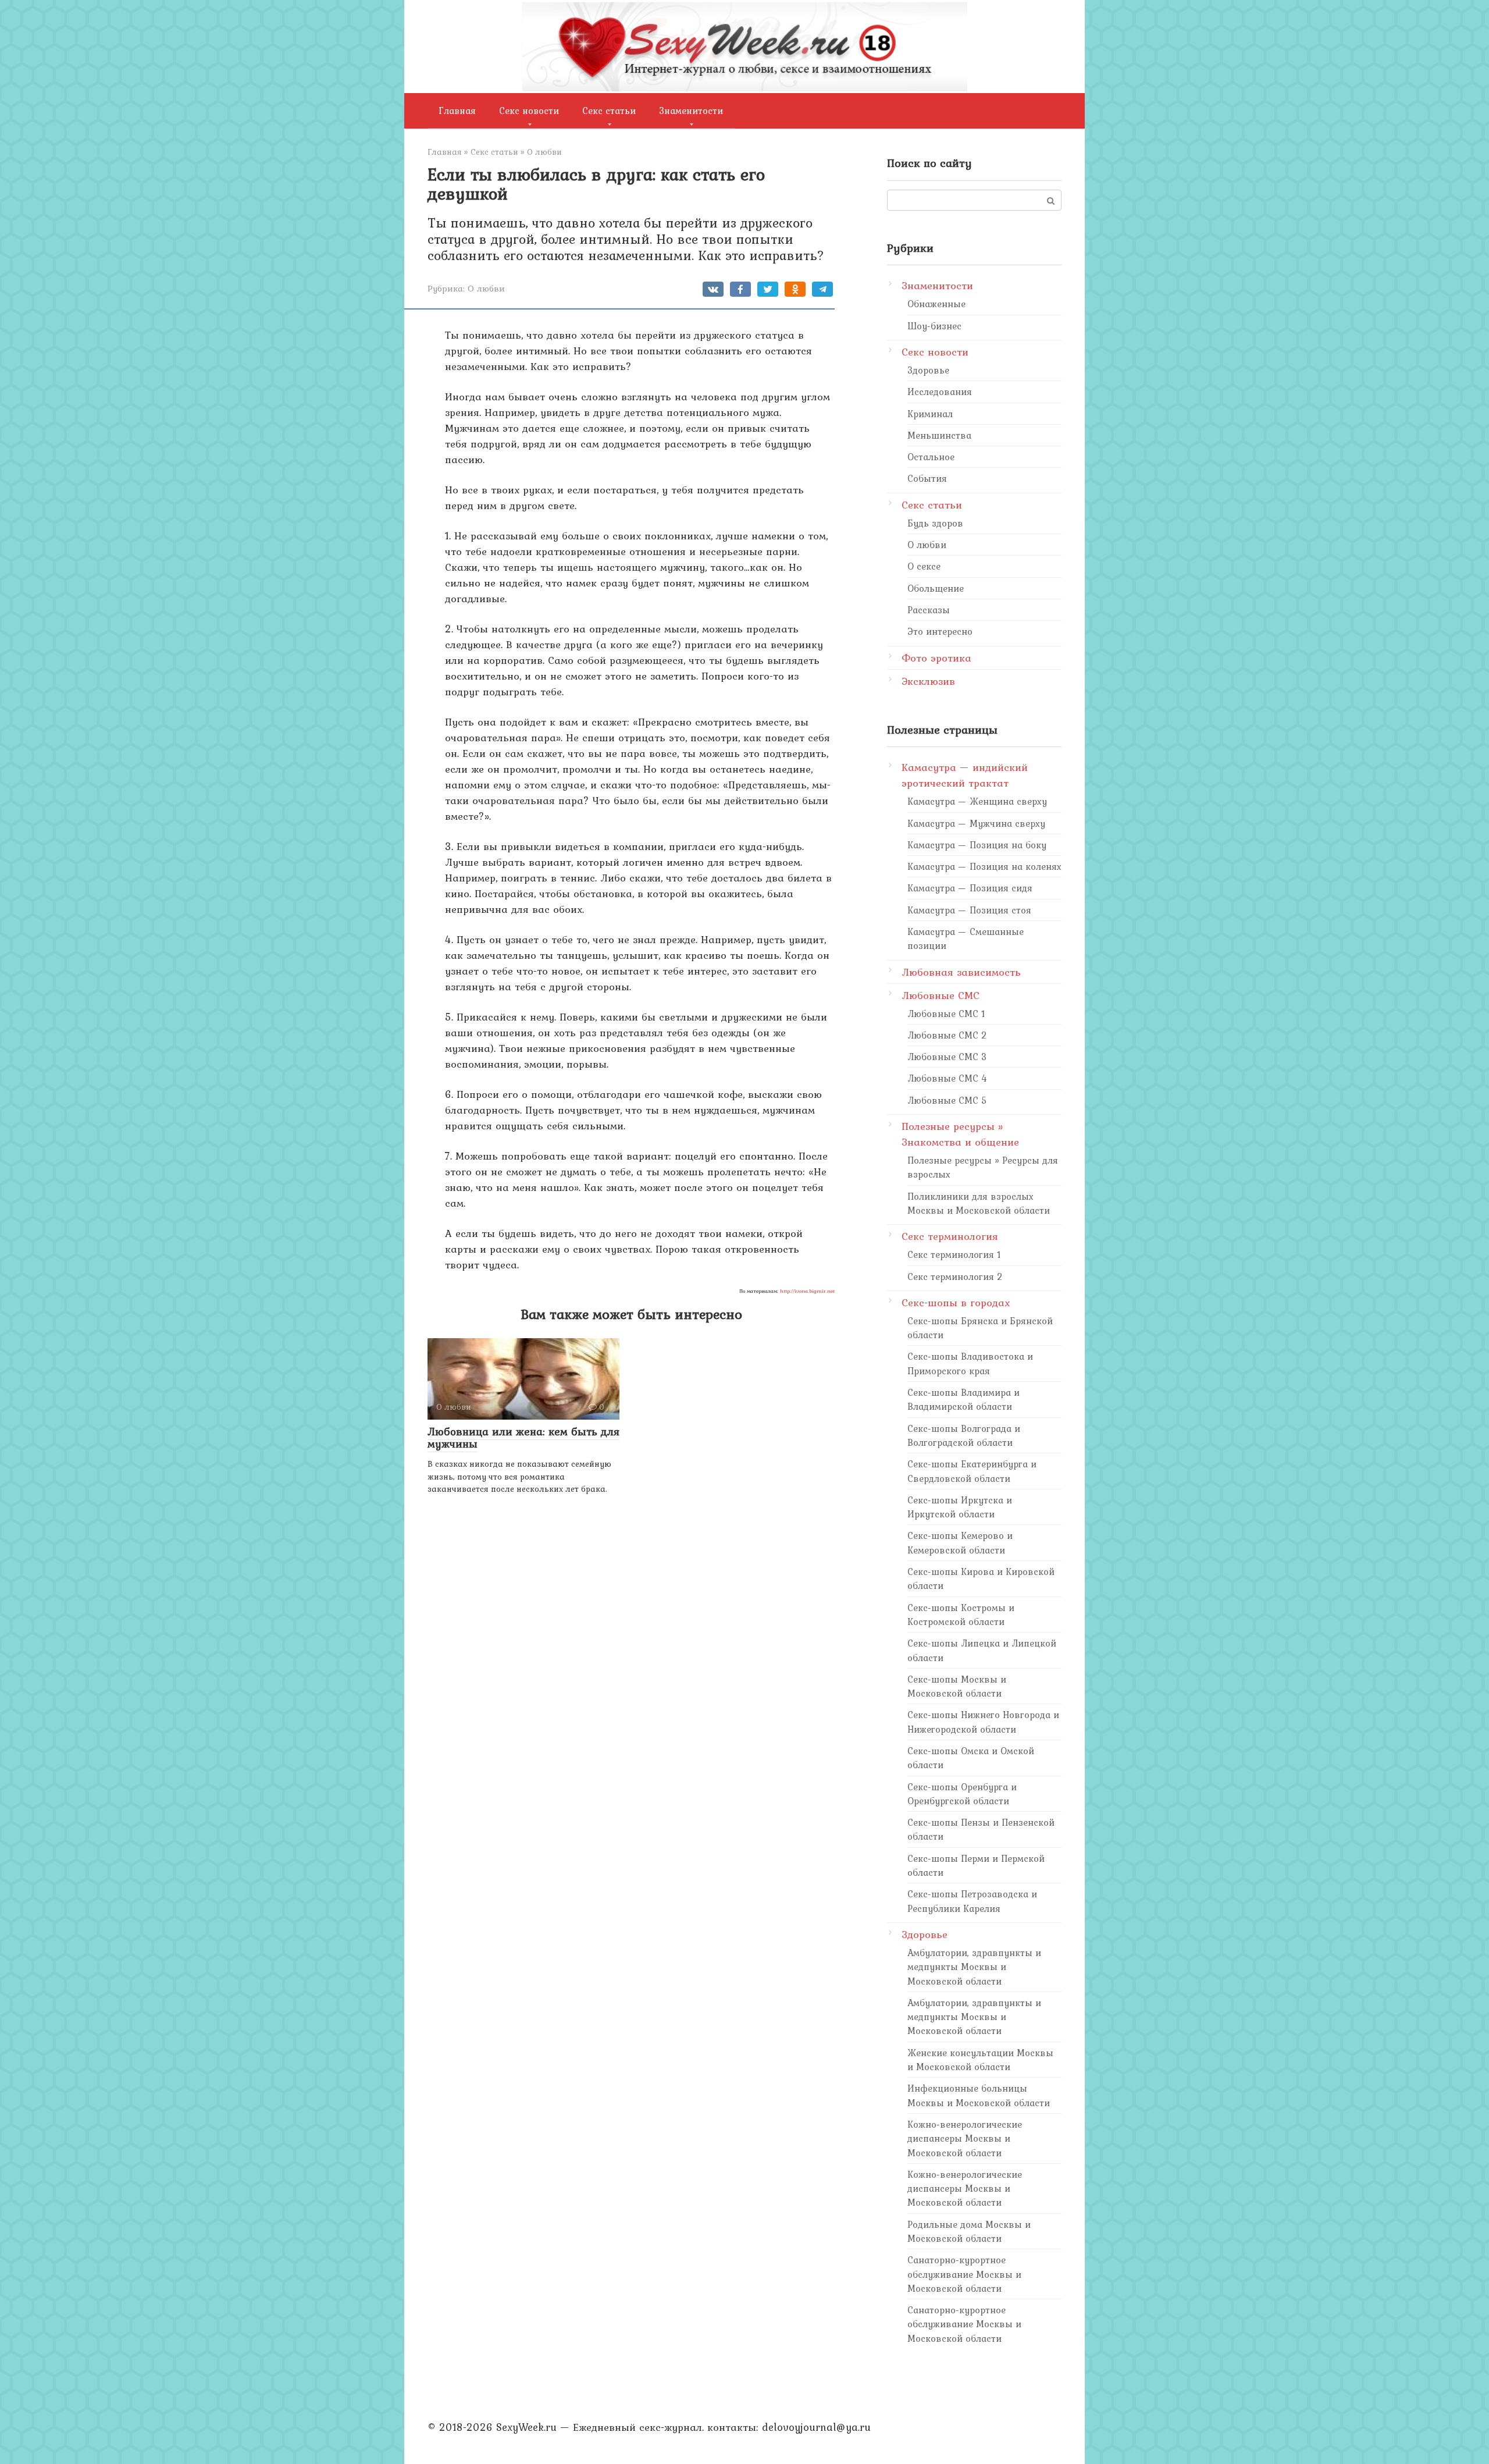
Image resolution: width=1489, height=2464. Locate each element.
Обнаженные (936, 304)
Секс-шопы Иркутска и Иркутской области (960, 1507)
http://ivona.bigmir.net (807, 1291)
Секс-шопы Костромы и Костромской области (961, 1615)
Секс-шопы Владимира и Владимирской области (963, 1399)
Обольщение (936, 588)
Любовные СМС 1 (946, 1014)
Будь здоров (935, 523)
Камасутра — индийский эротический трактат (965, 775)
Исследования (940, 392)
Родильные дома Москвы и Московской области (969, 2231)
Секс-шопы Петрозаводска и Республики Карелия (972, 1901)
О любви (486, 288)
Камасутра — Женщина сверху (977, 801)
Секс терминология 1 (954, 1254)
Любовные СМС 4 (947, 1078)
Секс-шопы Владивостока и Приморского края (970, 1363)
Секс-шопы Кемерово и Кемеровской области (960, 1542)
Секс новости (529, 111)
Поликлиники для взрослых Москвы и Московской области (979, 1203)
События (927, 478)
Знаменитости (691, 111)
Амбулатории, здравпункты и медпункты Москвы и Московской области (974, 1967)
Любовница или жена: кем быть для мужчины (523, 1437)
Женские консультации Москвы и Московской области (980, 2060)
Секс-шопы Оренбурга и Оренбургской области (962, 1794)
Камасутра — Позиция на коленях (984, 866)
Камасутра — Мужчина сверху (976, 823)
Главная (457, 111)
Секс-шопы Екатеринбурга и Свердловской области (972, 1471)
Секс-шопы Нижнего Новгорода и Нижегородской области (983, 1722)
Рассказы (929, 610)
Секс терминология (950, 1236)
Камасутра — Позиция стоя (969, 910)
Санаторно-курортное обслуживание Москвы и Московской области (964, 2274)
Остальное (931, 457)
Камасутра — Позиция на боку (977, 845)
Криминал (930, 414)
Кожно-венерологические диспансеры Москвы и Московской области (965, 2138)
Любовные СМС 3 (947, 1057)
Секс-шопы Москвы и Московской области (957, 1686)
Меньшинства (939, 435)
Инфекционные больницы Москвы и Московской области (979, 2095)
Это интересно (940, 631)
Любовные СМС (941, 995)
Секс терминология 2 (955, 1277)
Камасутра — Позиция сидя (970, 888)
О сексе (924, 566)
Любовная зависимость (961, 972)
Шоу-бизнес (934, 326)
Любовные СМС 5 (947, 1100)
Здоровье (928, 370)
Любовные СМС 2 (947, 1035)
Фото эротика (936, 658)
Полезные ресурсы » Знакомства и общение (960, 1134)
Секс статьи (609, 111)
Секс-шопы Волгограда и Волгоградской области (964, 1435)
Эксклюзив (928, 681)
